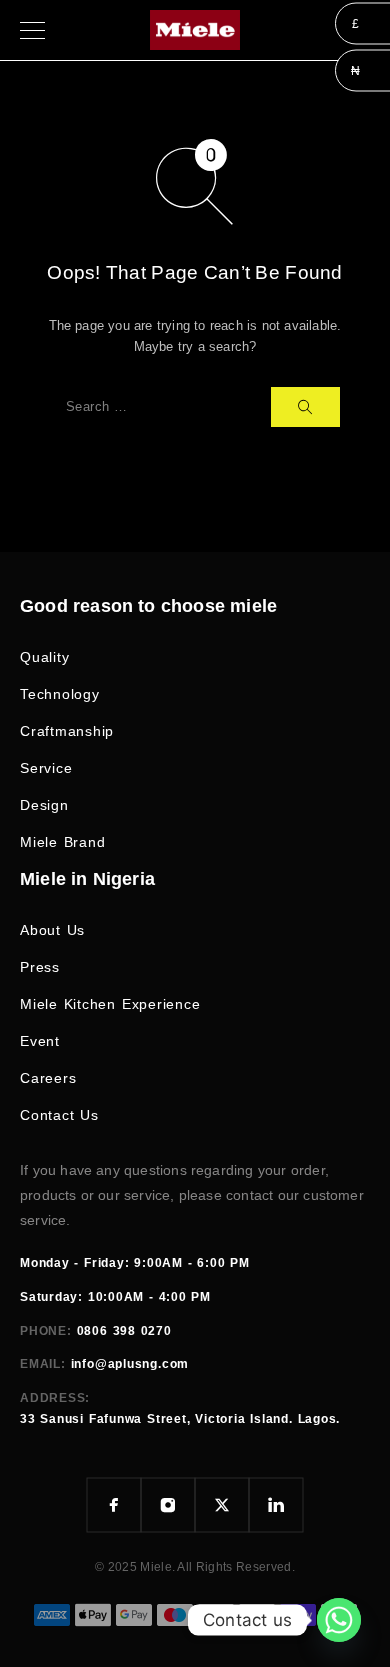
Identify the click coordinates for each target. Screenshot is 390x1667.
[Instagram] (168, 1505)
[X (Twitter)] (222, 1505)
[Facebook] (114, 1505)
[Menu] (32, 30)
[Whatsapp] (339, 1620)
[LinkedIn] (276, 1505)
